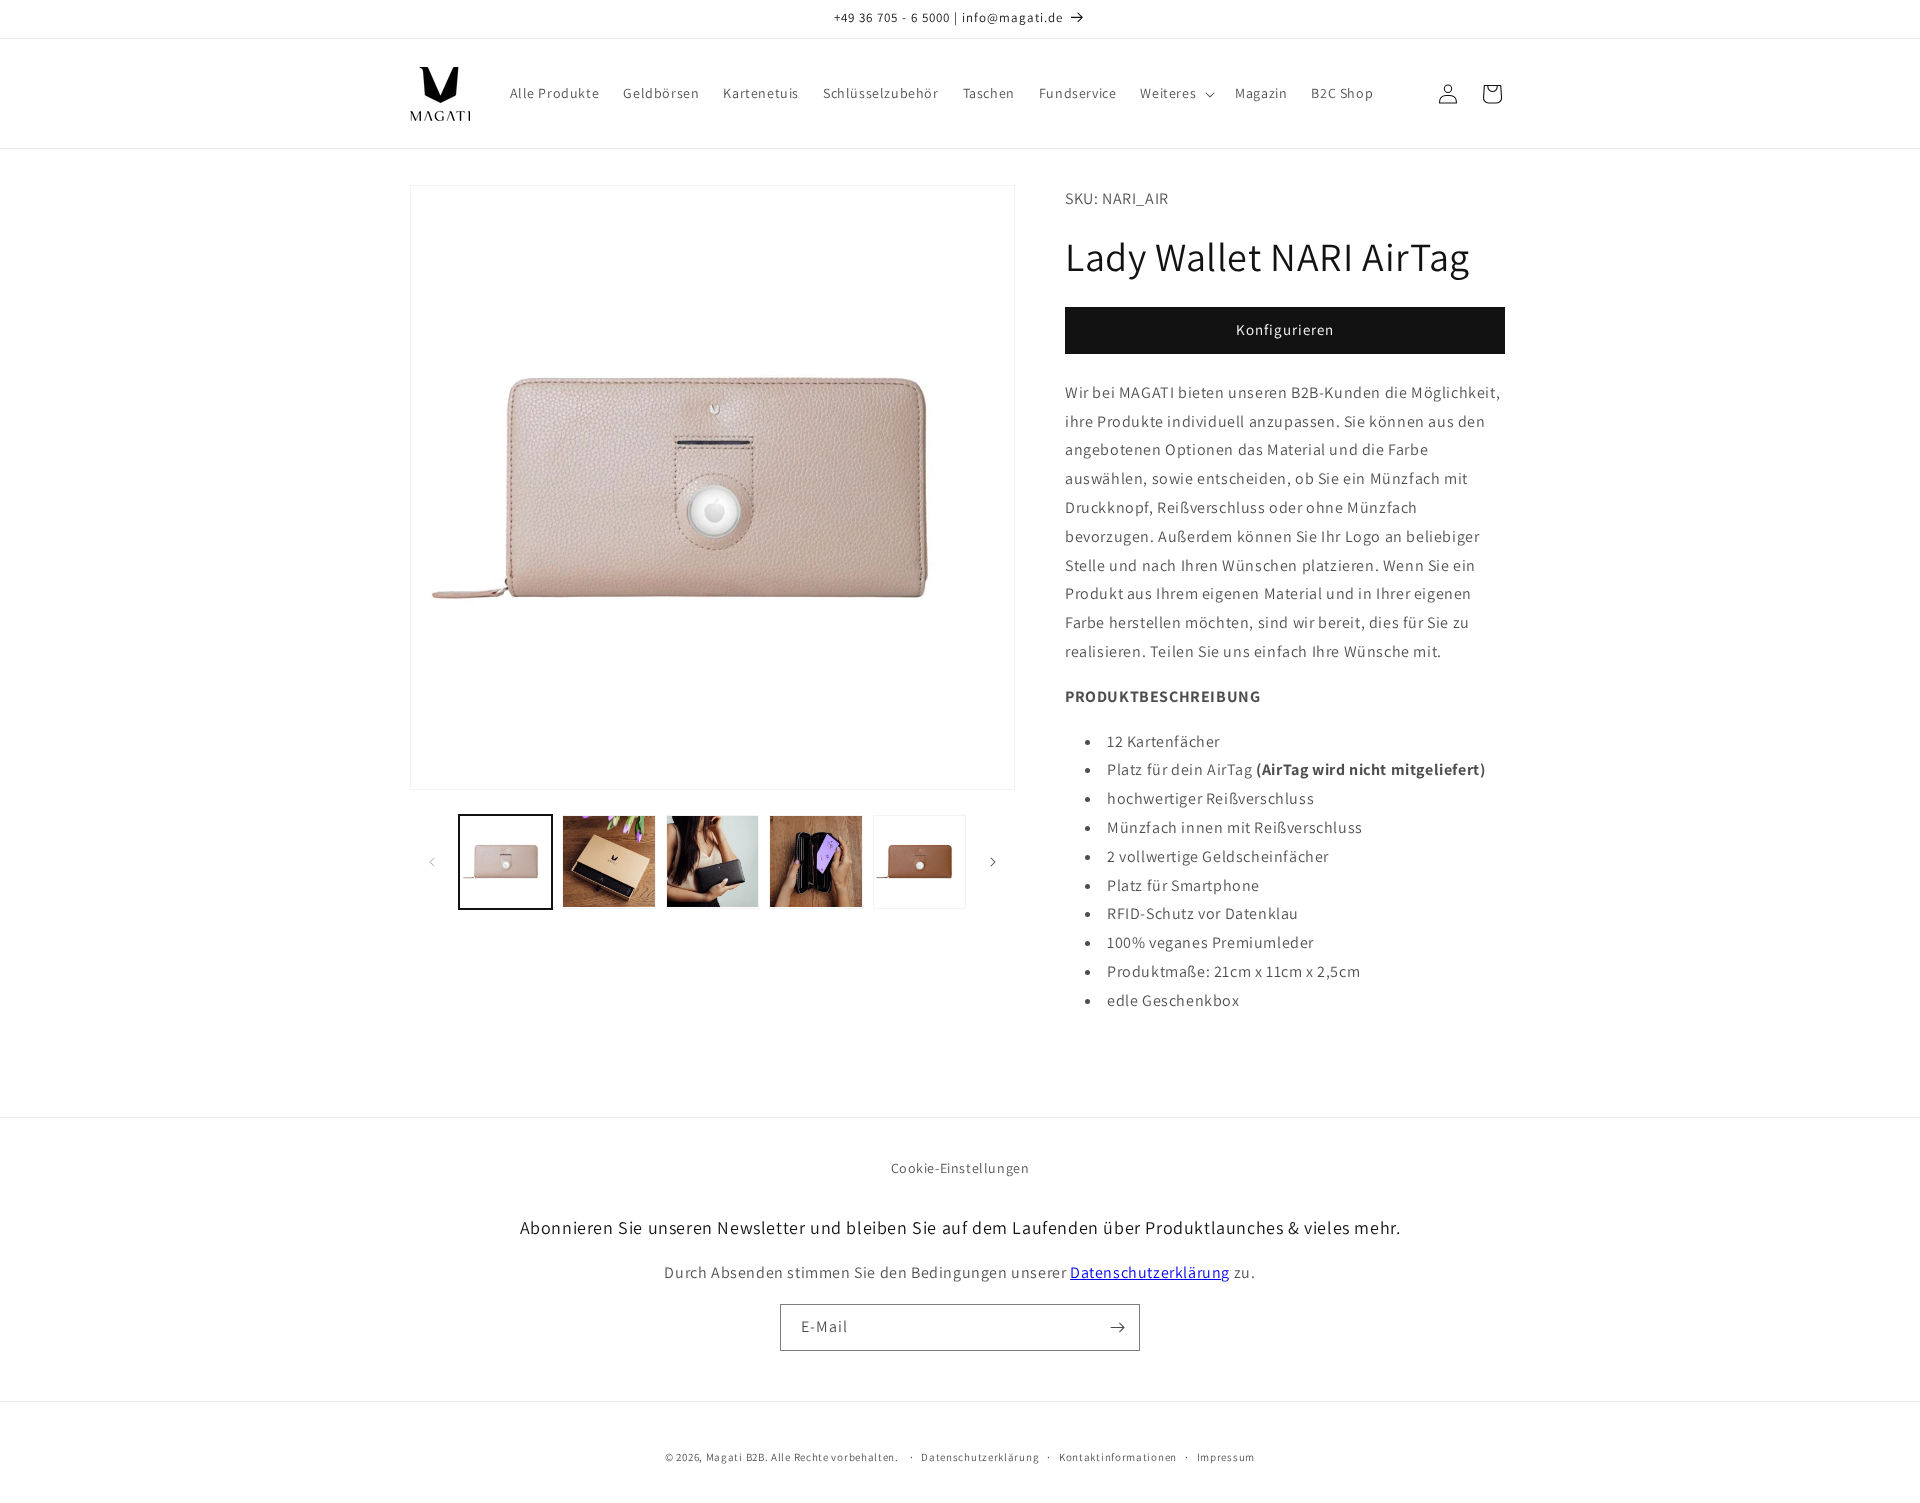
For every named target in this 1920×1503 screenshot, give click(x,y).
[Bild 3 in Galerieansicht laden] (712, 861)
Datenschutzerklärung (1150, 1272)
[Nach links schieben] (432, 862)
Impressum (1226, 1457)
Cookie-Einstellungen (960, 1168)
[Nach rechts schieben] (993, 862)
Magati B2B (735, 1457)
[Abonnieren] (1117, 1327)
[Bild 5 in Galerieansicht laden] (919, 861)
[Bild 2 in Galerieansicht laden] (608, 861)
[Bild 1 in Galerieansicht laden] (505, 861)
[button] (1175, 93)
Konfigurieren (1285, 329)
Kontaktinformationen (1118, 1457)
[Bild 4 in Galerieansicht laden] (815, 861)
